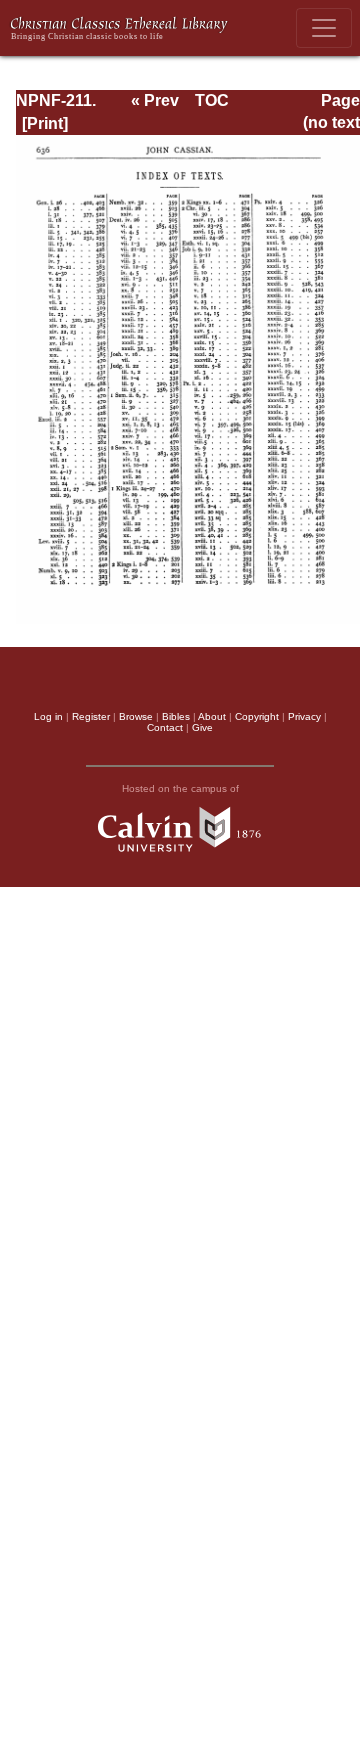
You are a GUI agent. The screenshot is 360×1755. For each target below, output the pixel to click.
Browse (136, 716)
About (212, 716)
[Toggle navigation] (324, 28)
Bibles (176, 716)
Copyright (257, 716)
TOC (212, 100)
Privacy (304, 716)
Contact (165, 727)
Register (91, 716)
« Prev (155, 100)
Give (202, 727)
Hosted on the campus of (180, 788)
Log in (48, 716)
